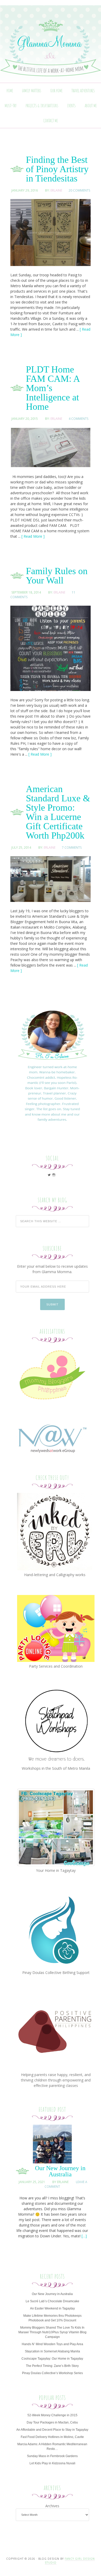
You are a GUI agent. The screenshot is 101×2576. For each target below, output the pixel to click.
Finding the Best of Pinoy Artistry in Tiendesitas (57, 169)
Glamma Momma (51, 49)
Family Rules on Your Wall (57, 576)
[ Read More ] (33, 536)
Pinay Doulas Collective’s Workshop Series (52, 2373)
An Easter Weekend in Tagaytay (52, 2308)
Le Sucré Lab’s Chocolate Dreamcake (52, 2301)
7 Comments (72, 848)
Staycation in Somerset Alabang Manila (52, 2351)
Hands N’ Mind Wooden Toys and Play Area (52, 2344)
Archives (52, 2506)
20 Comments (79, 190)
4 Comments (78, 419)
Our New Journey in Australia (60, 2171)
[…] (84, 2236)
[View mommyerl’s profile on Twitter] (49, 1175)
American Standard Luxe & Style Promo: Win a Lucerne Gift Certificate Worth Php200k (58, 812)
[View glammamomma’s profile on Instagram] (54, 1175)
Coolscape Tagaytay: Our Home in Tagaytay (52, 2359)
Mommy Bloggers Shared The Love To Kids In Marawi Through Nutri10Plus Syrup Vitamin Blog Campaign (52, 2332)
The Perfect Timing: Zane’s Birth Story (52, 2366)
